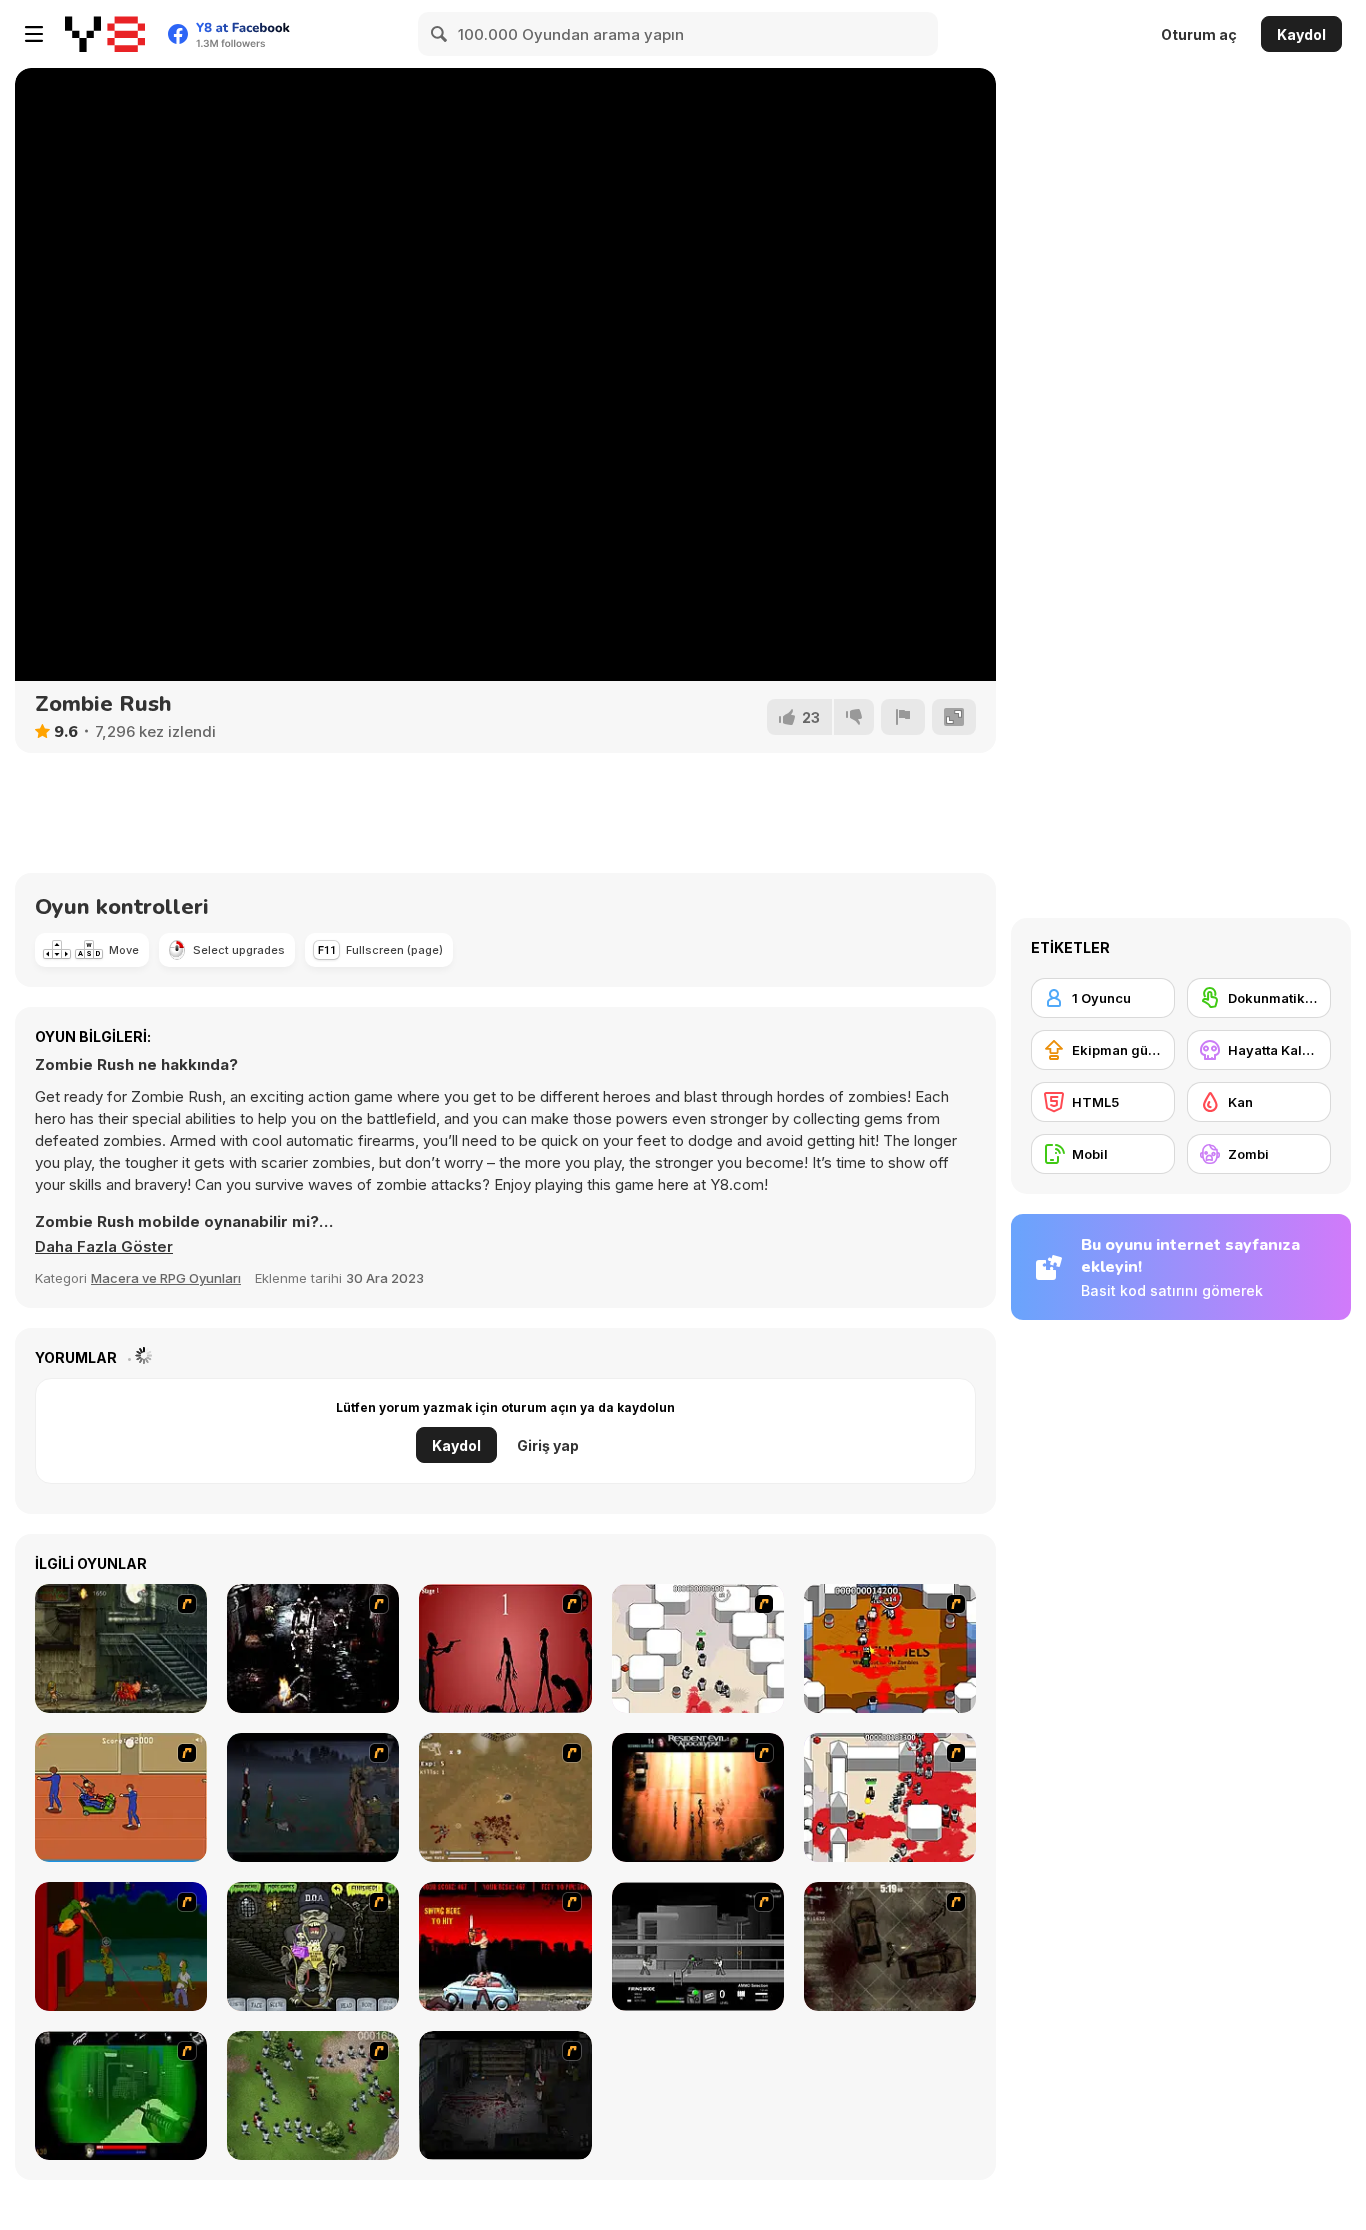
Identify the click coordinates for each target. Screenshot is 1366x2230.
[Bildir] (903, 717)
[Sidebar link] (34, 34)
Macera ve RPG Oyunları (166, 1278)
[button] (104, 1247)
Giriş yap (548, 1445)
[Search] (440, 34)
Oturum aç (1199, 34)
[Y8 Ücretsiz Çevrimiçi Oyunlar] (105, 34)
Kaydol (1301, 34)
